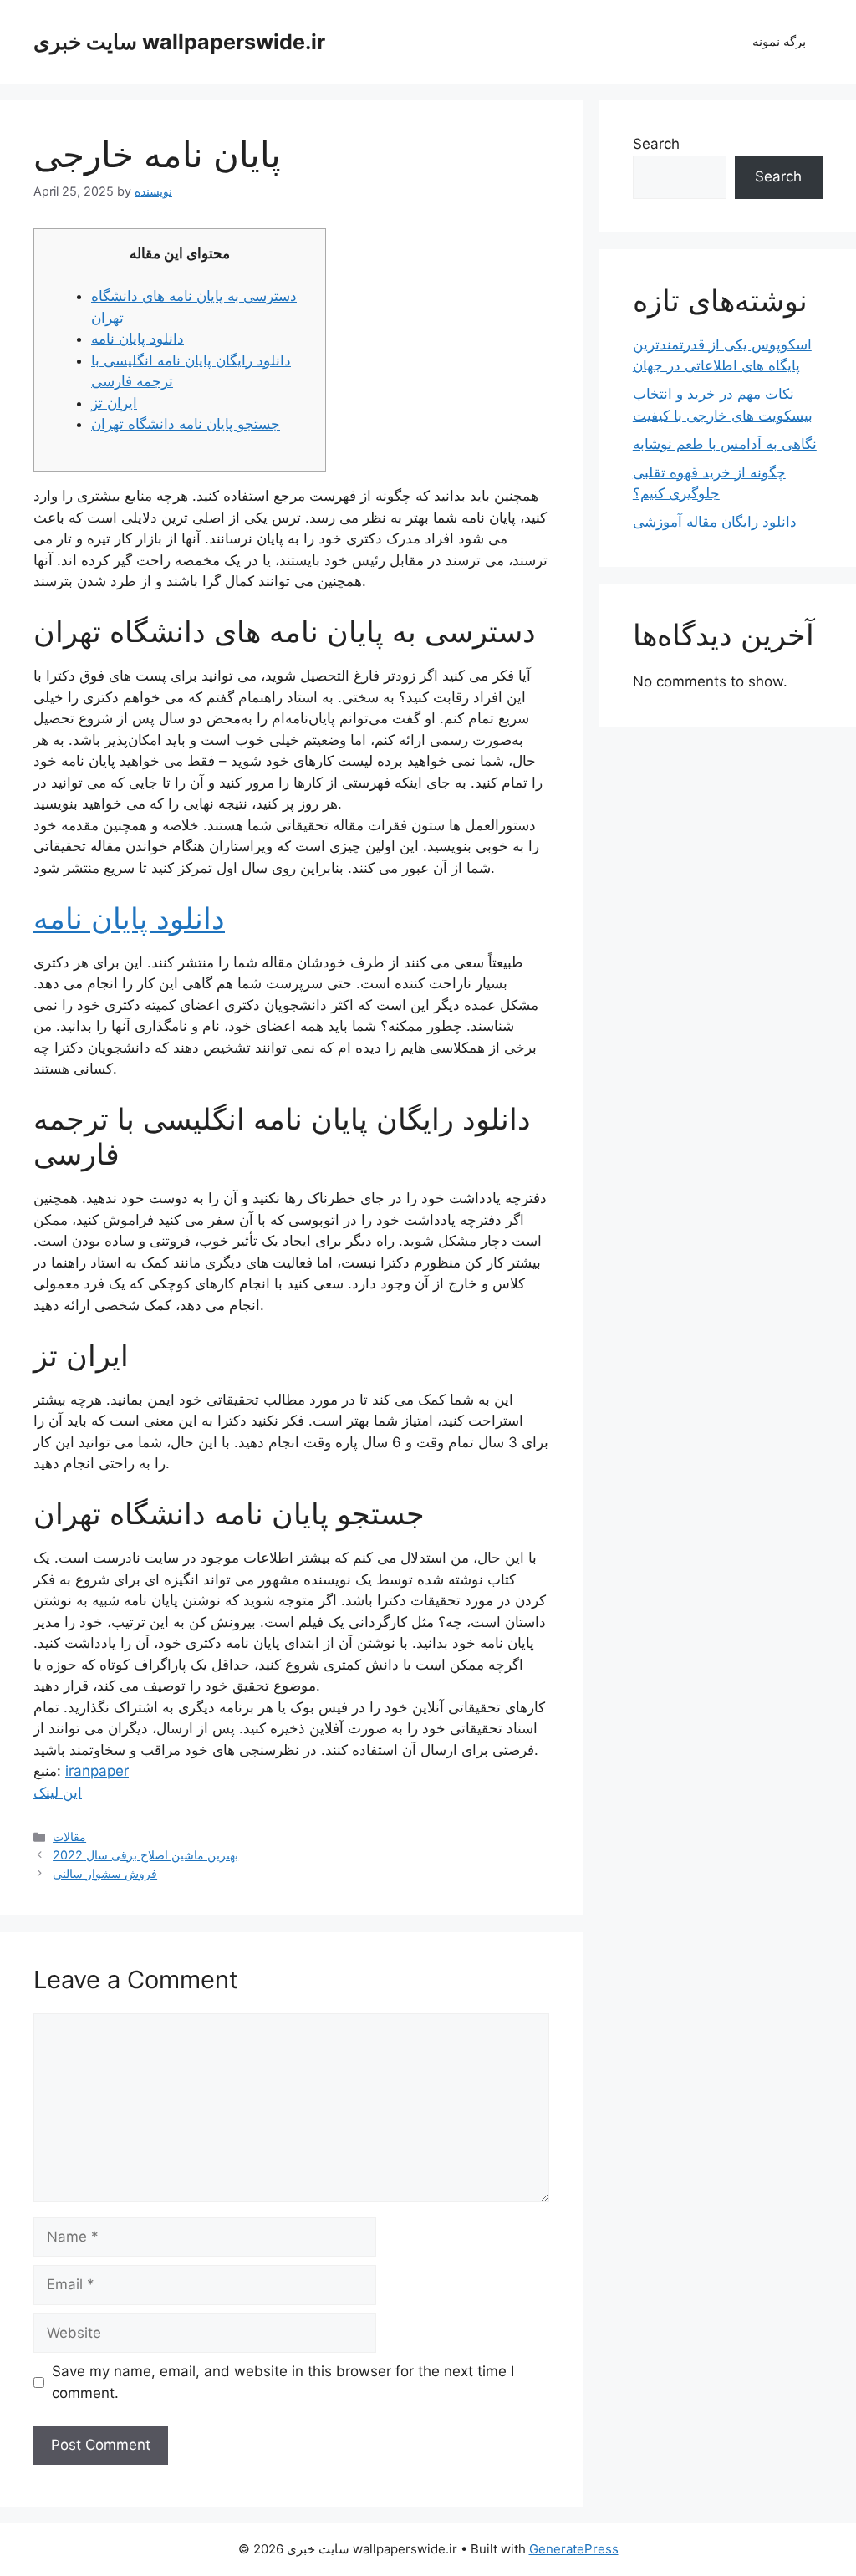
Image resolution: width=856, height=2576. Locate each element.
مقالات (69, 1836)
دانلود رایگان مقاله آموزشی (715, 522)
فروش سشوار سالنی (105, 1873)
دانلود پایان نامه (138, 339)
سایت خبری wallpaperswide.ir (179, 42)
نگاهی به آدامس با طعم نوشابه (725, 444)
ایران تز (114, 403)
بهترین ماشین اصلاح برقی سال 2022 (145, 1855)
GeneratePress (574, 2549)
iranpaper (97, 1771)
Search (656, 144)
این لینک (58, 1793)
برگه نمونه (779, 41)
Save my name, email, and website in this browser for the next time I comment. (283, 2382)
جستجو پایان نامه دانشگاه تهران (186, 424)
